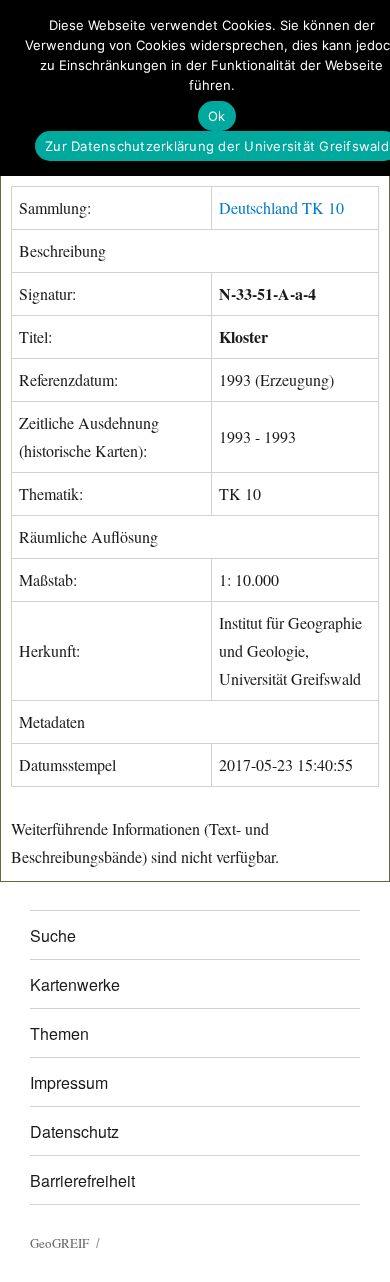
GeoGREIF (59, 1243)
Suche (53, 935)
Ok (217, 116)
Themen (59, 1033)
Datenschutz (74, 1131)
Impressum (69, 1082)
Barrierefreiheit (82, 1180)
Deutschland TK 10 (281, 207)
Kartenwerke (75, 984)
